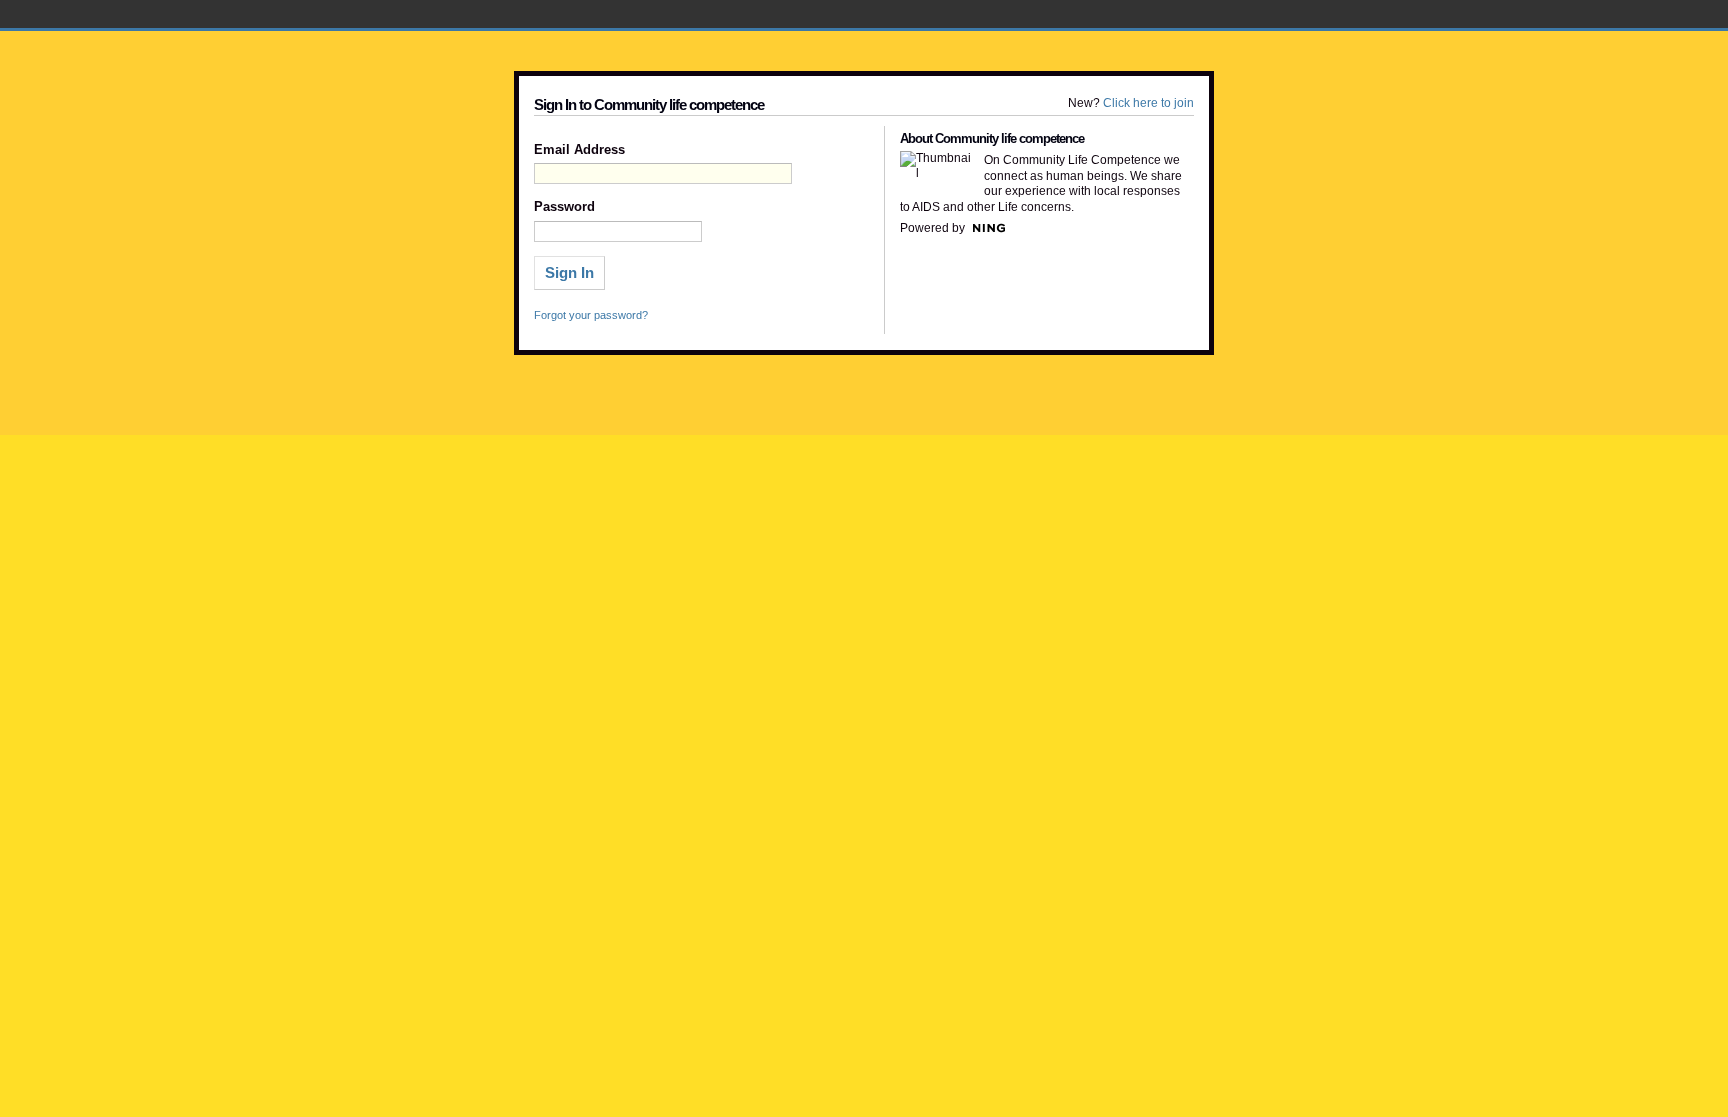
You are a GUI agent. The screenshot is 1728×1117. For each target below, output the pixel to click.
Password (564, 207)
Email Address (579, 150)
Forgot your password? (591, 315)
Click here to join (1148, 103)
